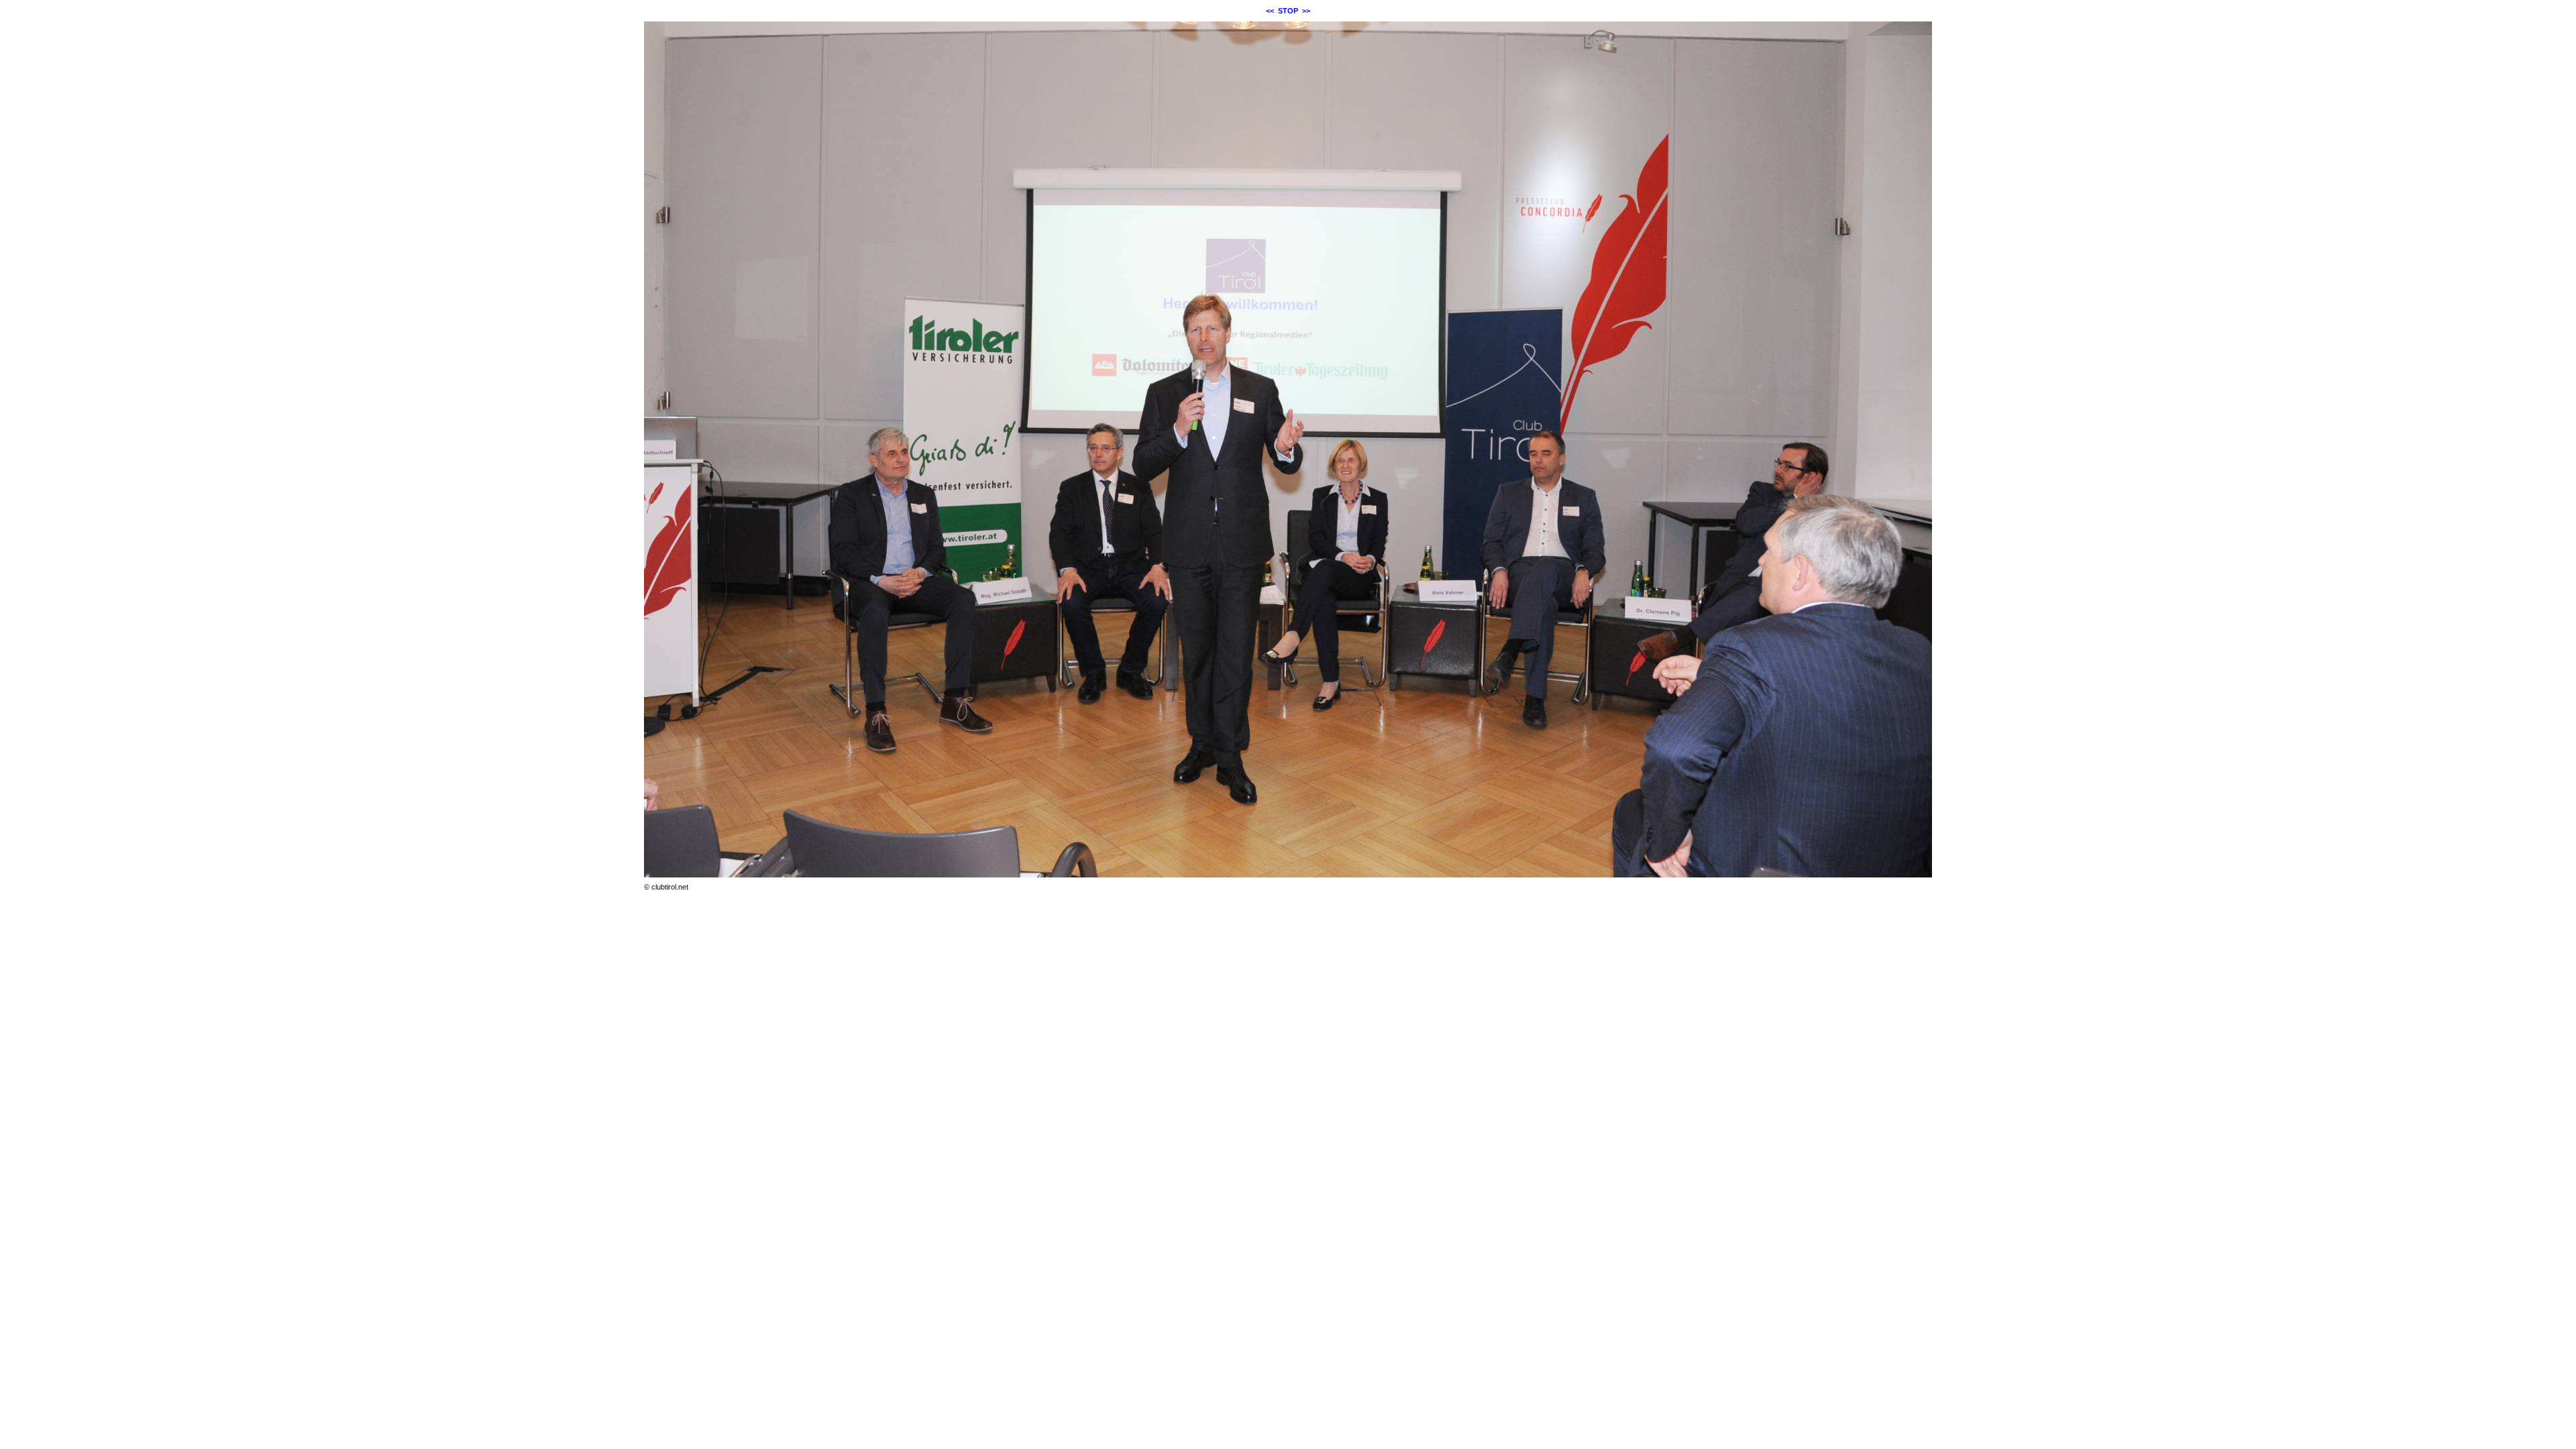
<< (1270, 11)
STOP (1288, 11)
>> (1306, 11)
